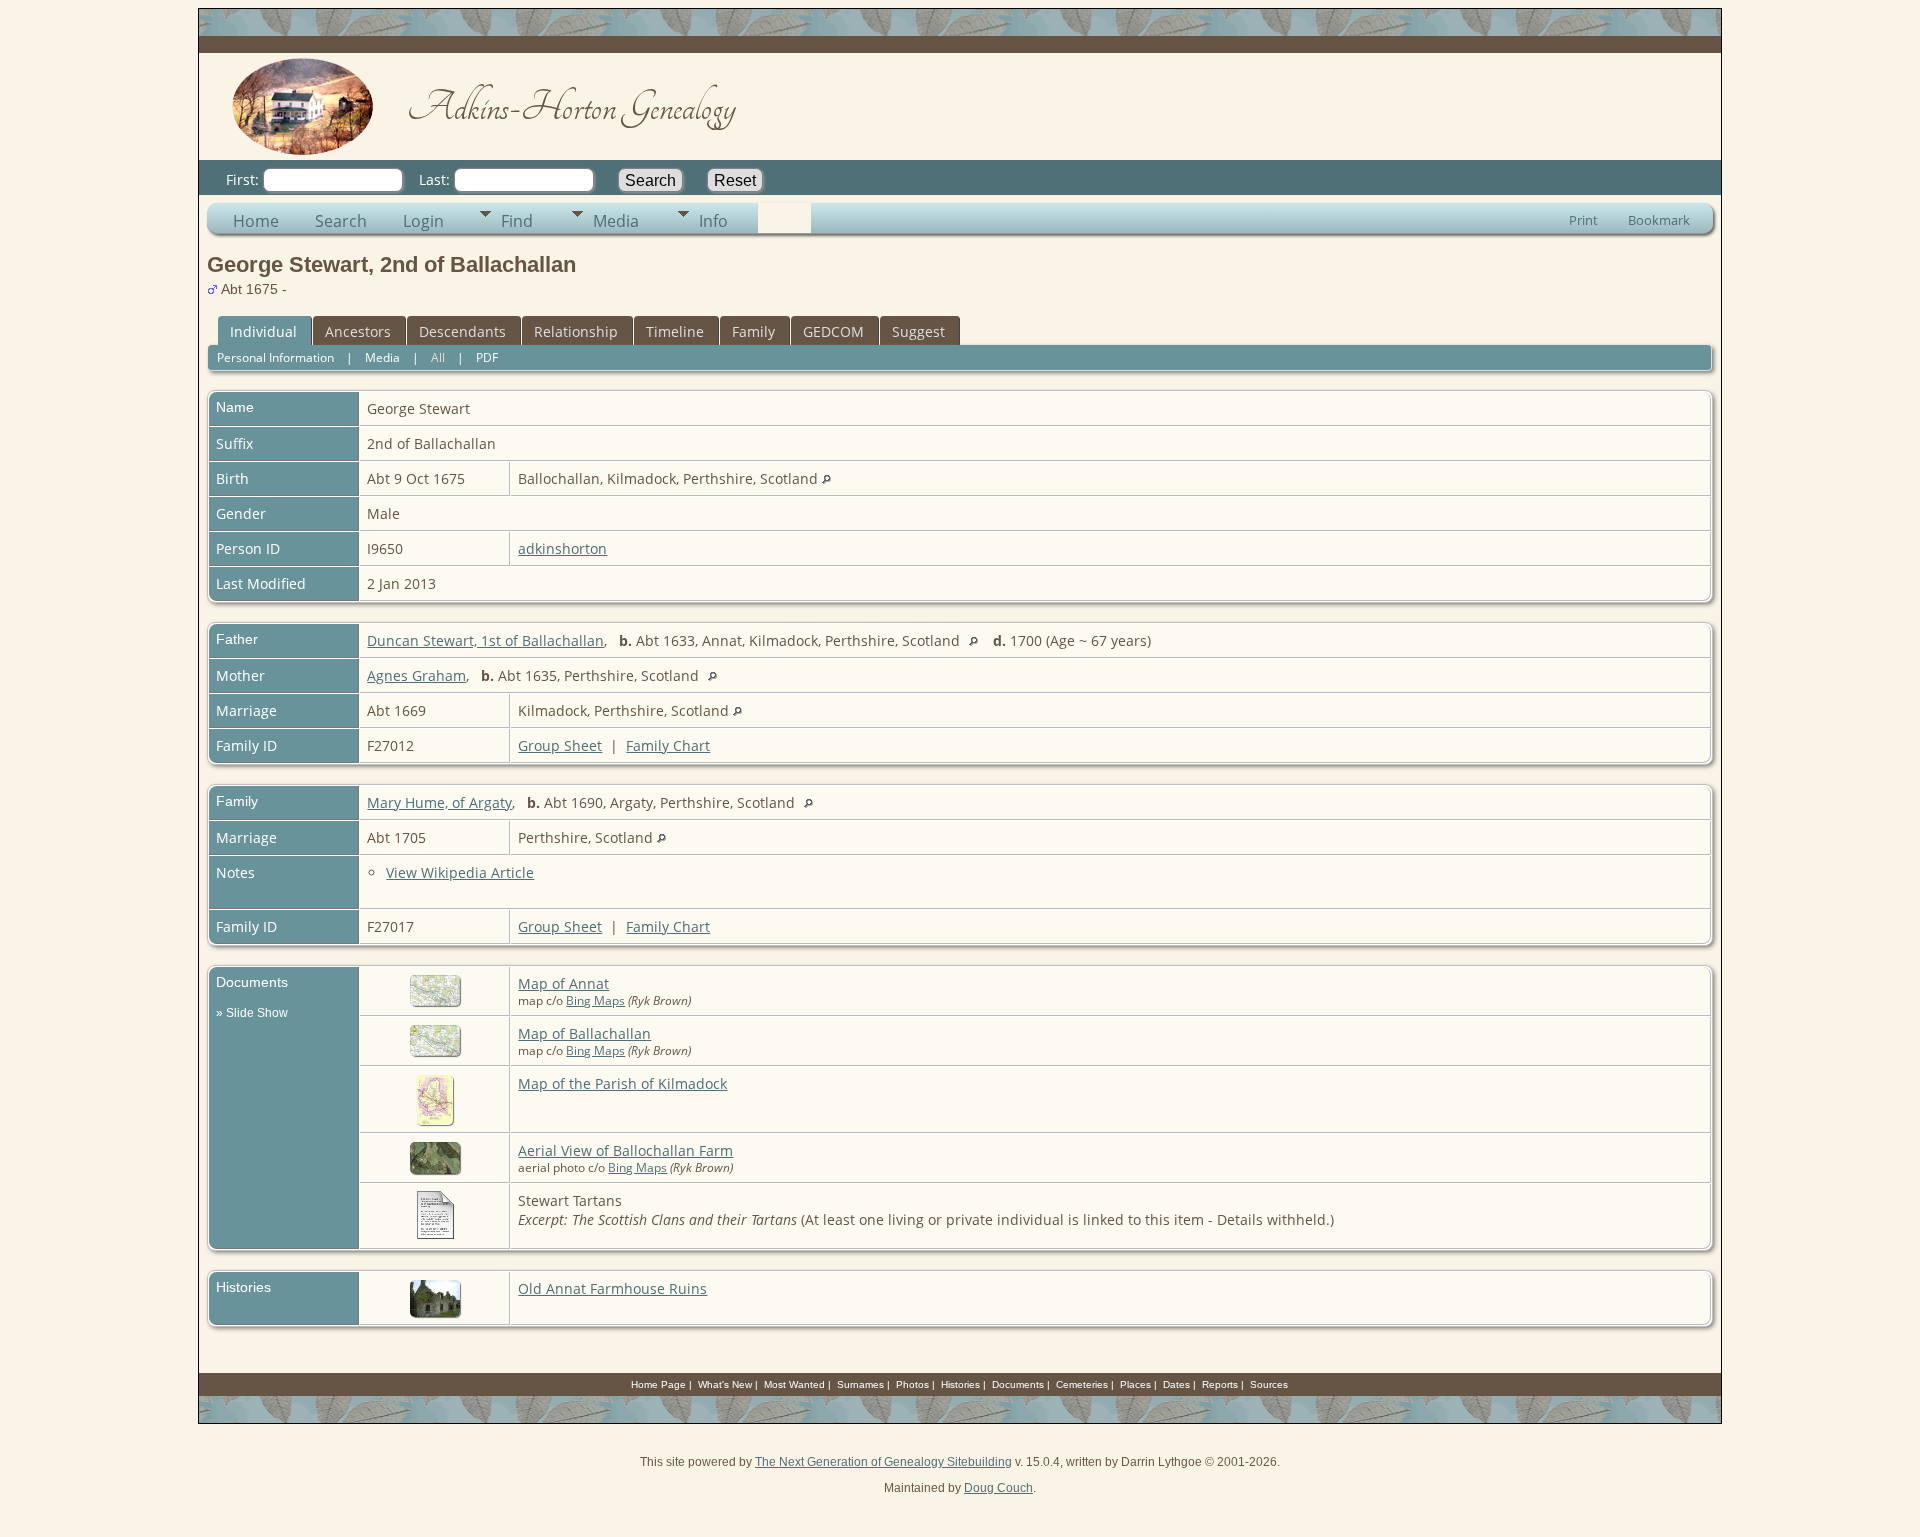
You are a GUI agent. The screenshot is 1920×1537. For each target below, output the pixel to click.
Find (517, 221)
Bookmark (1659, 220)
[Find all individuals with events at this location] (826, 478)
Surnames (860, 1384)
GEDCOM (833, 331)
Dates (1176, 1384)
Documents (1018, 1384)
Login (423, 221)
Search (341, 221)
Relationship (576, 331)
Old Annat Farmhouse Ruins (612, 1288)
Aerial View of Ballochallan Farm (625, 1150)
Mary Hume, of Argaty (439, 802)
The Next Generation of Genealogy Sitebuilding (883, 1462)
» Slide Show (252, 1013)
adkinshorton (562, 548)
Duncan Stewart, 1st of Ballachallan (485, 640)
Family (753, 331)
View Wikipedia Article (460, 872)
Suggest (918, 331)
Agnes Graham (416, 675)
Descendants (462, 331)
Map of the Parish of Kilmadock (622, 1083)
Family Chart (668, 745)
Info (713, 221)
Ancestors (358, 331)
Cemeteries (1082, 1384)
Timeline (675, 331)
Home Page (658, 1384)
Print (1583, 220)
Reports (1220, 1384)
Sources (1269, 1384)
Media (616, 221)
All (438, 357)
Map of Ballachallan (584, 1033)
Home (256, 221)
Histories (960, 1384)
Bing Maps (595, 1000)
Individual (263, 331)
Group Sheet (560, 745)
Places (1135, 1384)
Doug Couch (998, 1488)
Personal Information (275, 357)
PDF (487, 357)
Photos (912, 1384)
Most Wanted (794, 1384)
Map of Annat (563, 983)
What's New (725, 1384)
